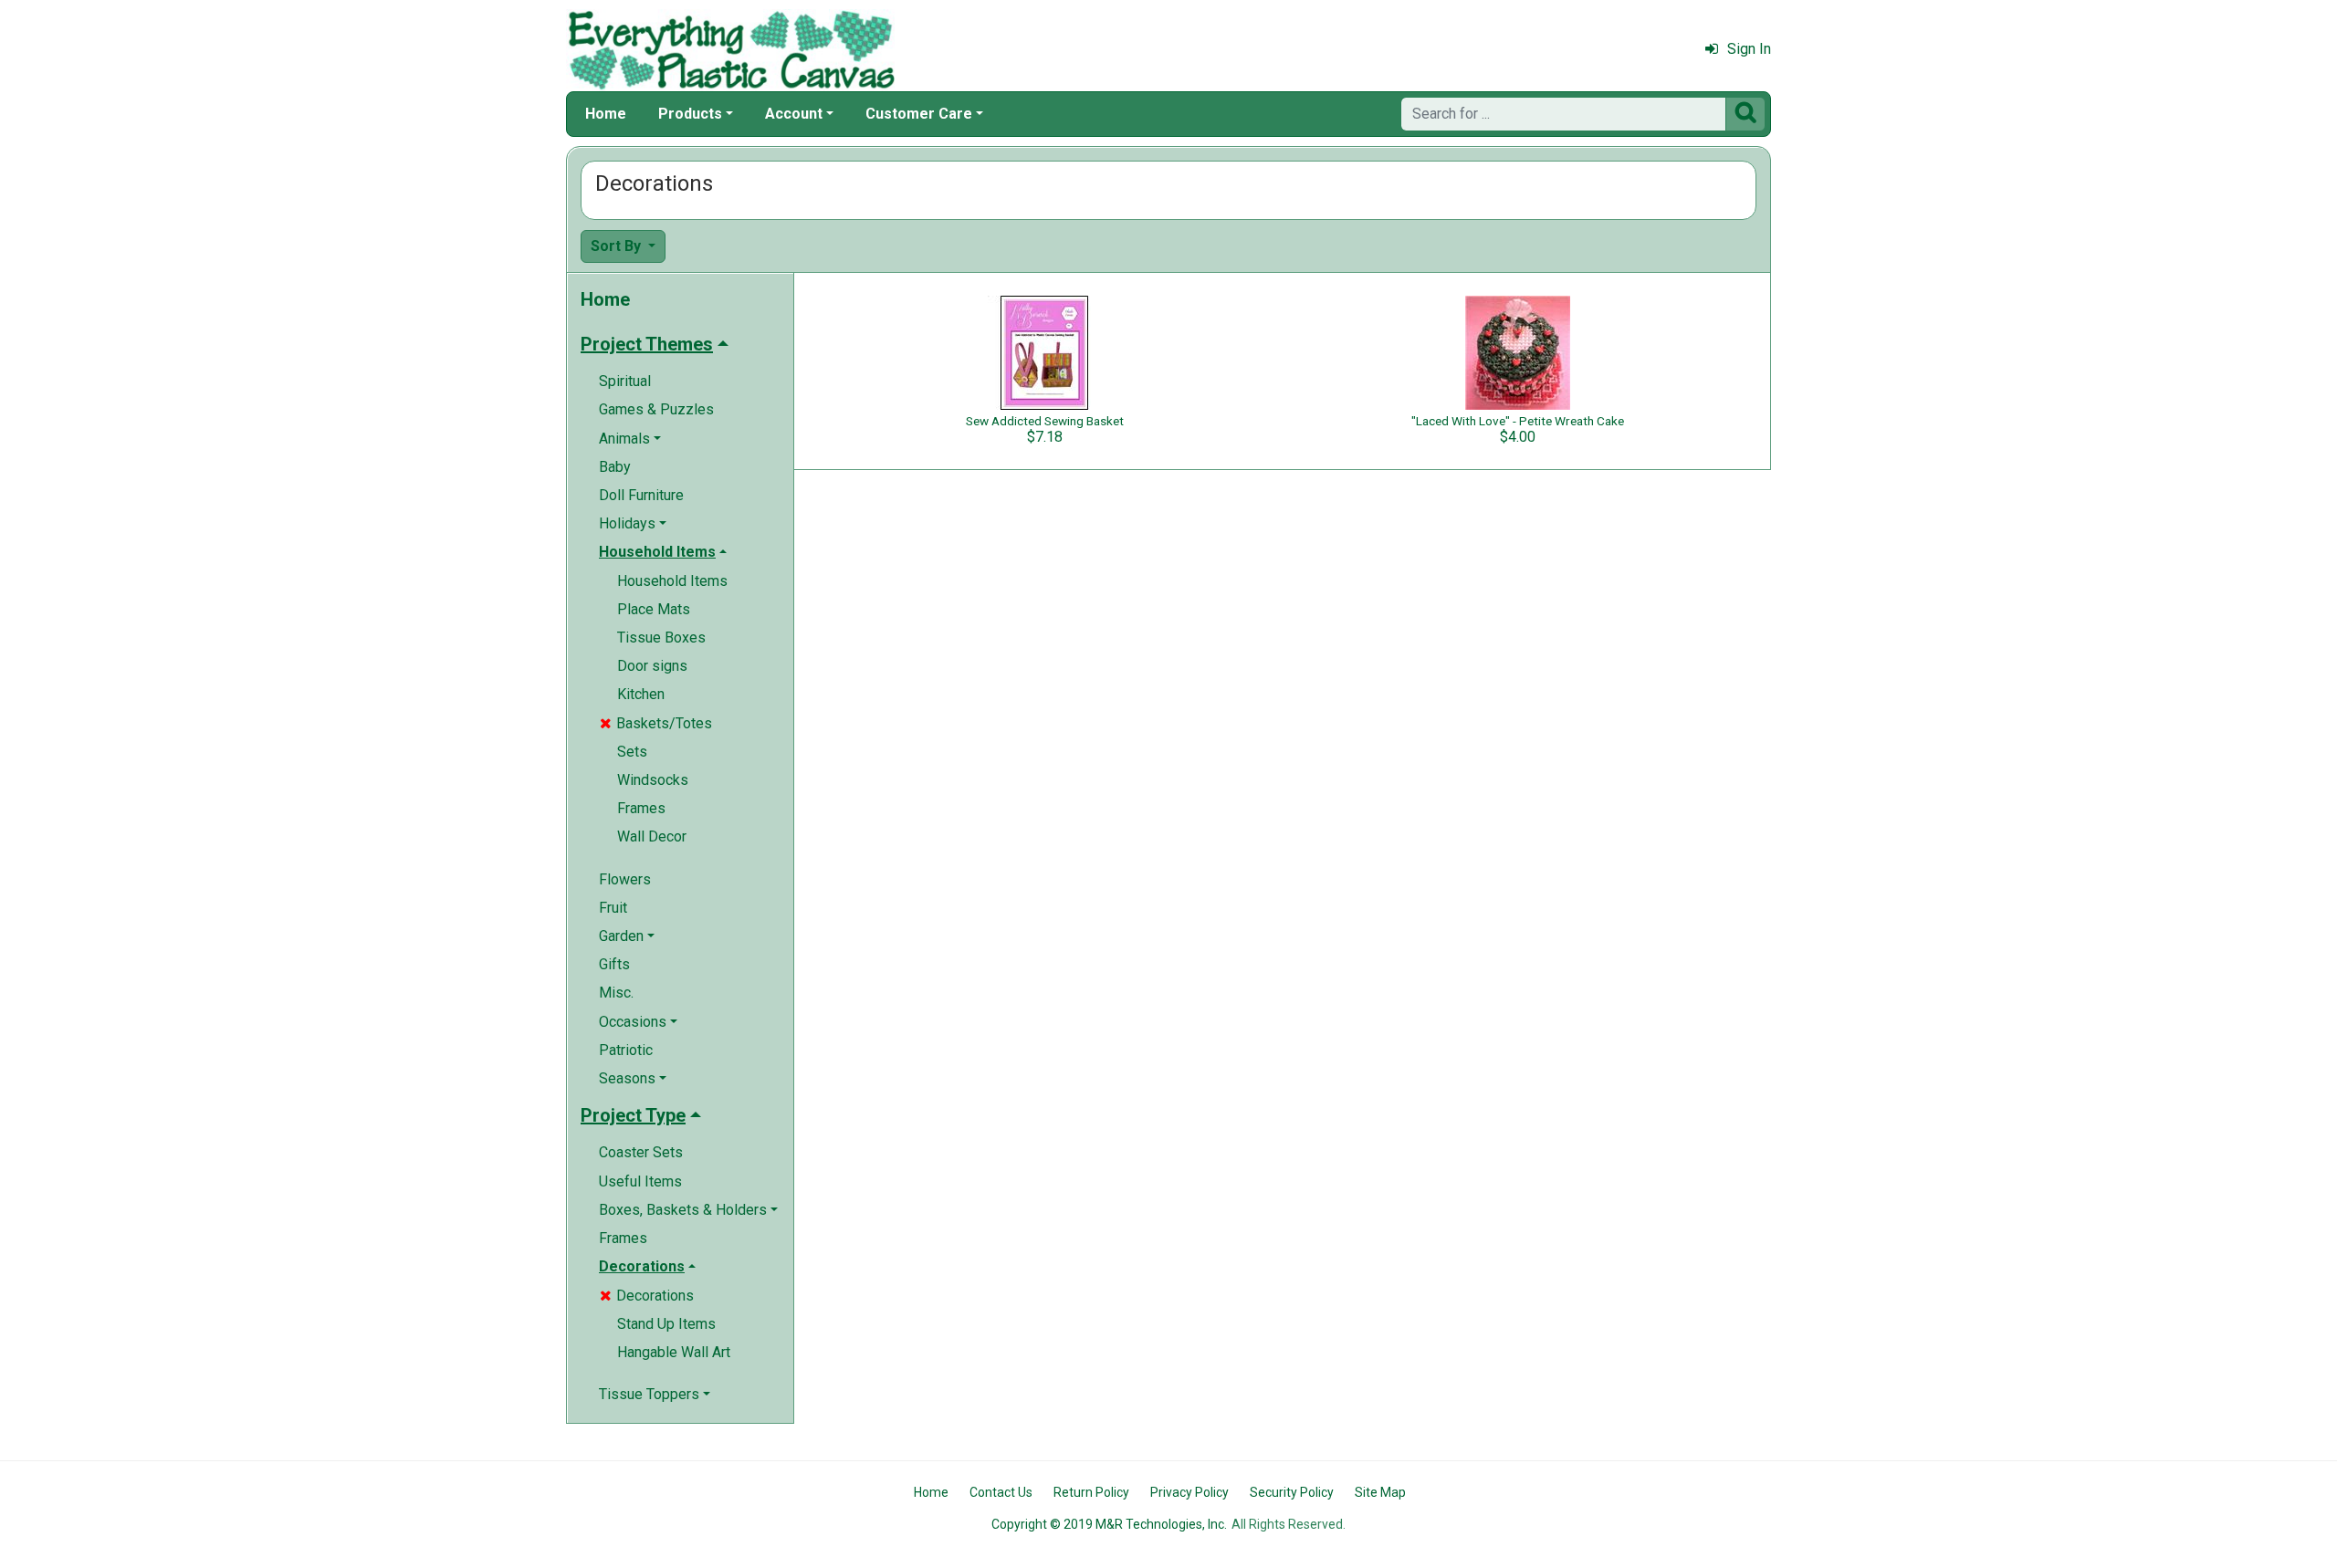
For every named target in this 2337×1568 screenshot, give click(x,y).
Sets (632, 752)
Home (606, 114)
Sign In (1749, 49)
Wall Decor (652, 836)
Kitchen (641, 694)
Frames (641, 808)
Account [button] (794, 114)
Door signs (652, 666)
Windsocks (653, 780)
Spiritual (625, 381)
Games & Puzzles (656, 409)
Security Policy (1292, 1492)
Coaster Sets (641, 1152)
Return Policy (1091, 1492)
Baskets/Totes (656, 723)
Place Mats (654, 609)
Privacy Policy (1189, 1492)
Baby (615, 467)
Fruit (613, 908)
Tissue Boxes (661, 638)
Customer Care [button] (919, 114)
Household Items (672, 581)
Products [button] (690, 114)
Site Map (1380, 1492)
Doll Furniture (641, 495)
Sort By (618, 246)
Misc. (616, 993)
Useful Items (640, 1181)
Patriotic (626, 1050)
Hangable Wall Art (674, 1352)
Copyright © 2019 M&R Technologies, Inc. (1109, 1524)
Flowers (625, 879)
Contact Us (1001, 1492)
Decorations (647, 1296)
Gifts (614, 964)
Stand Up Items (666, 1324)
